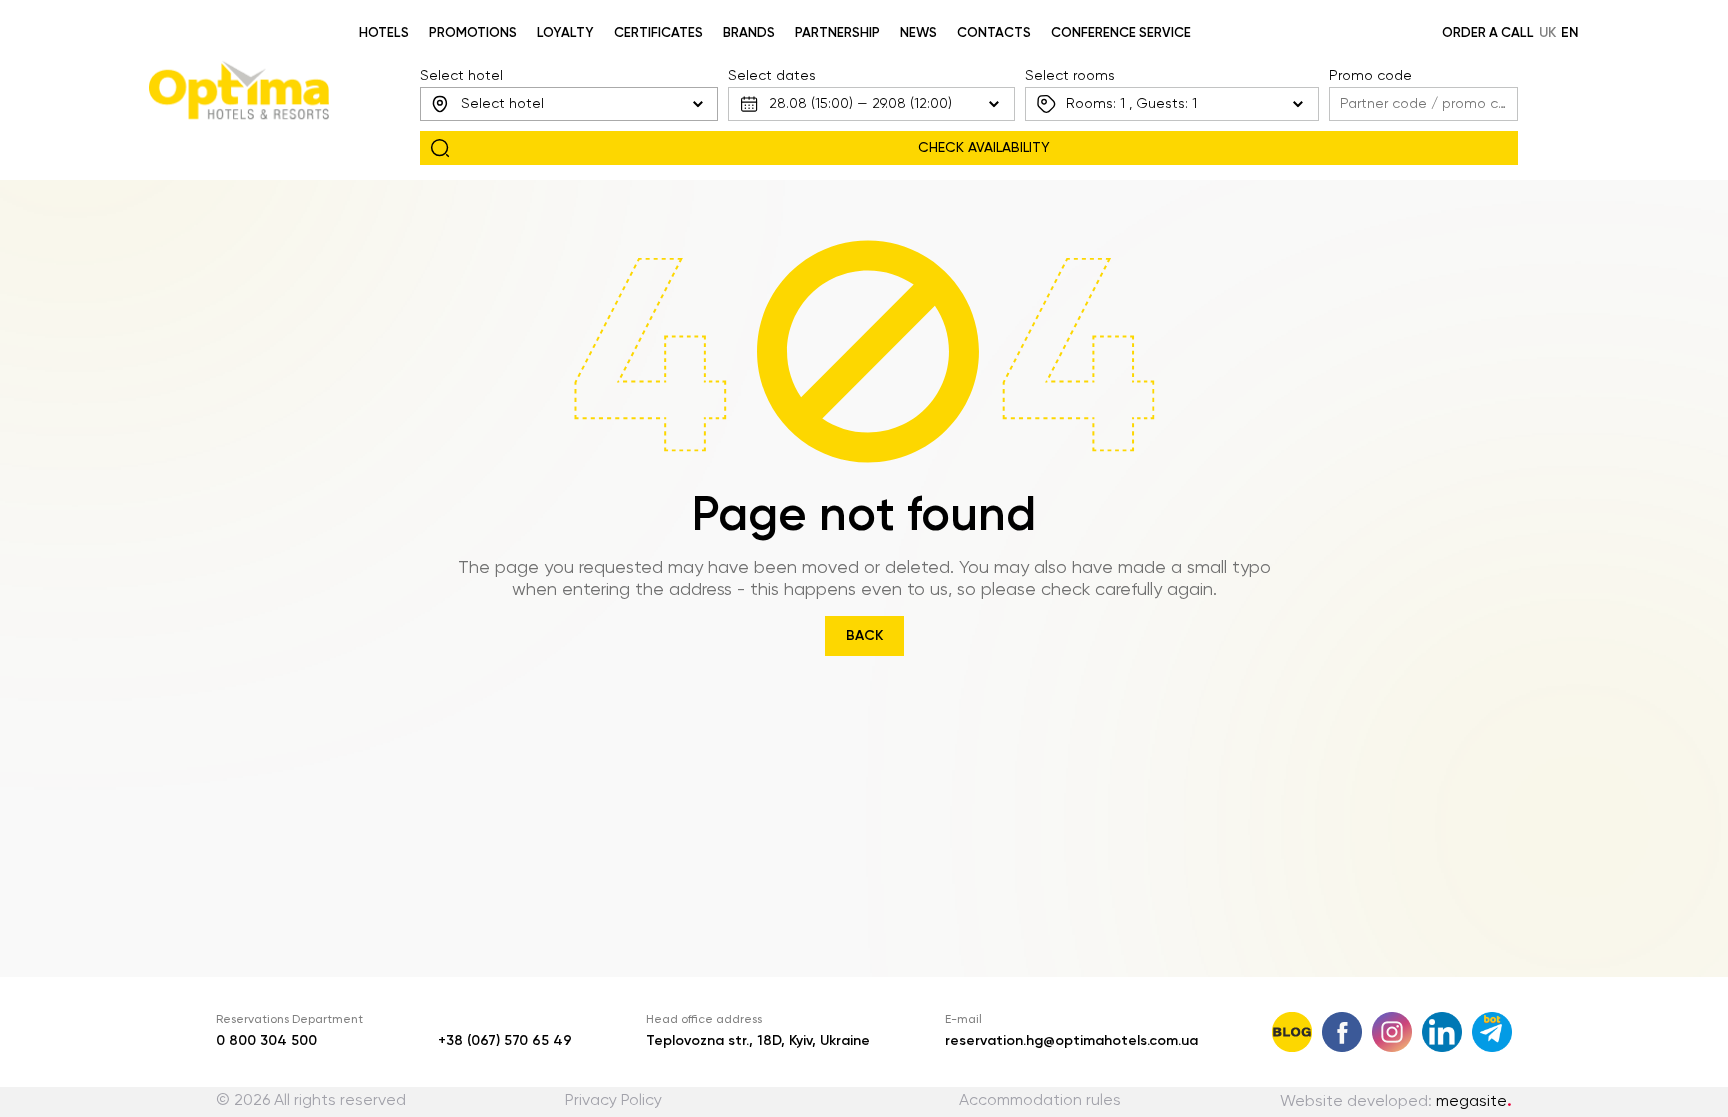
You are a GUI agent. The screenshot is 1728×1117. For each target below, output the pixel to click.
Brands (749, 33)
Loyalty (565, 33)
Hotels (384, 33)
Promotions (473, 33)
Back (864, 636)
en (1570, 33)
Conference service (1121, 33)
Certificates (658, 33)
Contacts (994, 33)
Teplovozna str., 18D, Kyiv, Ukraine (758, 1041)
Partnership (837, 33)
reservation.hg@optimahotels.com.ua (1071, 1041)
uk (1547, 33)
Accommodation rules (1040, 1101)
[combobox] (569, 104)
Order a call (1488, 33)
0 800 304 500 (266, 1041)
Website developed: (1396, 1102)
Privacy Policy (613, 1101)
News (918, 33)
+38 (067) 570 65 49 (505, 1041)
